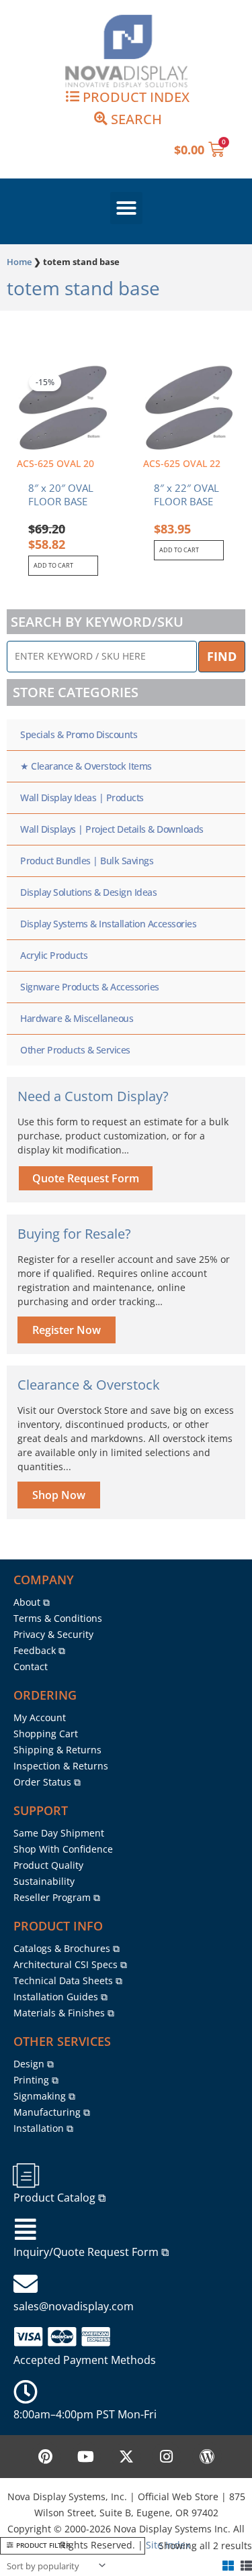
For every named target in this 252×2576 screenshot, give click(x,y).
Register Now (67, 1330)
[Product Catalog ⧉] (26, 2175)
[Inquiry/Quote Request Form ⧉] (26, 2230)
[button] (126, 208)
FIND (222, 656)
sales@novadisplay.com (74, 2306)
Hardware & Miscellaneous (77, 1018)
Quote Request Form (86, 1178)
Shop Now (59, 1495)
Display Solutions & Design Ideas (88, 892)
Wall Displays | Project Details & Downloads (112, 829)
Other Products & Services (75, 1050)
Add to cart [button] (53, 565)
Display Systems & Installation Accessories (108, 924)
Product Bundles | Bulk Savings (87, 861)
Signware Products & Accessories (90, 987)
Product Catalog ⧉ (59, 2198)
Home (19, 262)
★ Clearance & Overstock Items (86, 766)
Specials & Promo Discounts (79, 734)
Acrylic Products (54, 955)
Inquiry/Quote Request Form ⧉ (91, 2252)
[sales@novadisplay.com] (26, 2284)
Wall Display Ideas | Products (82, 797)
